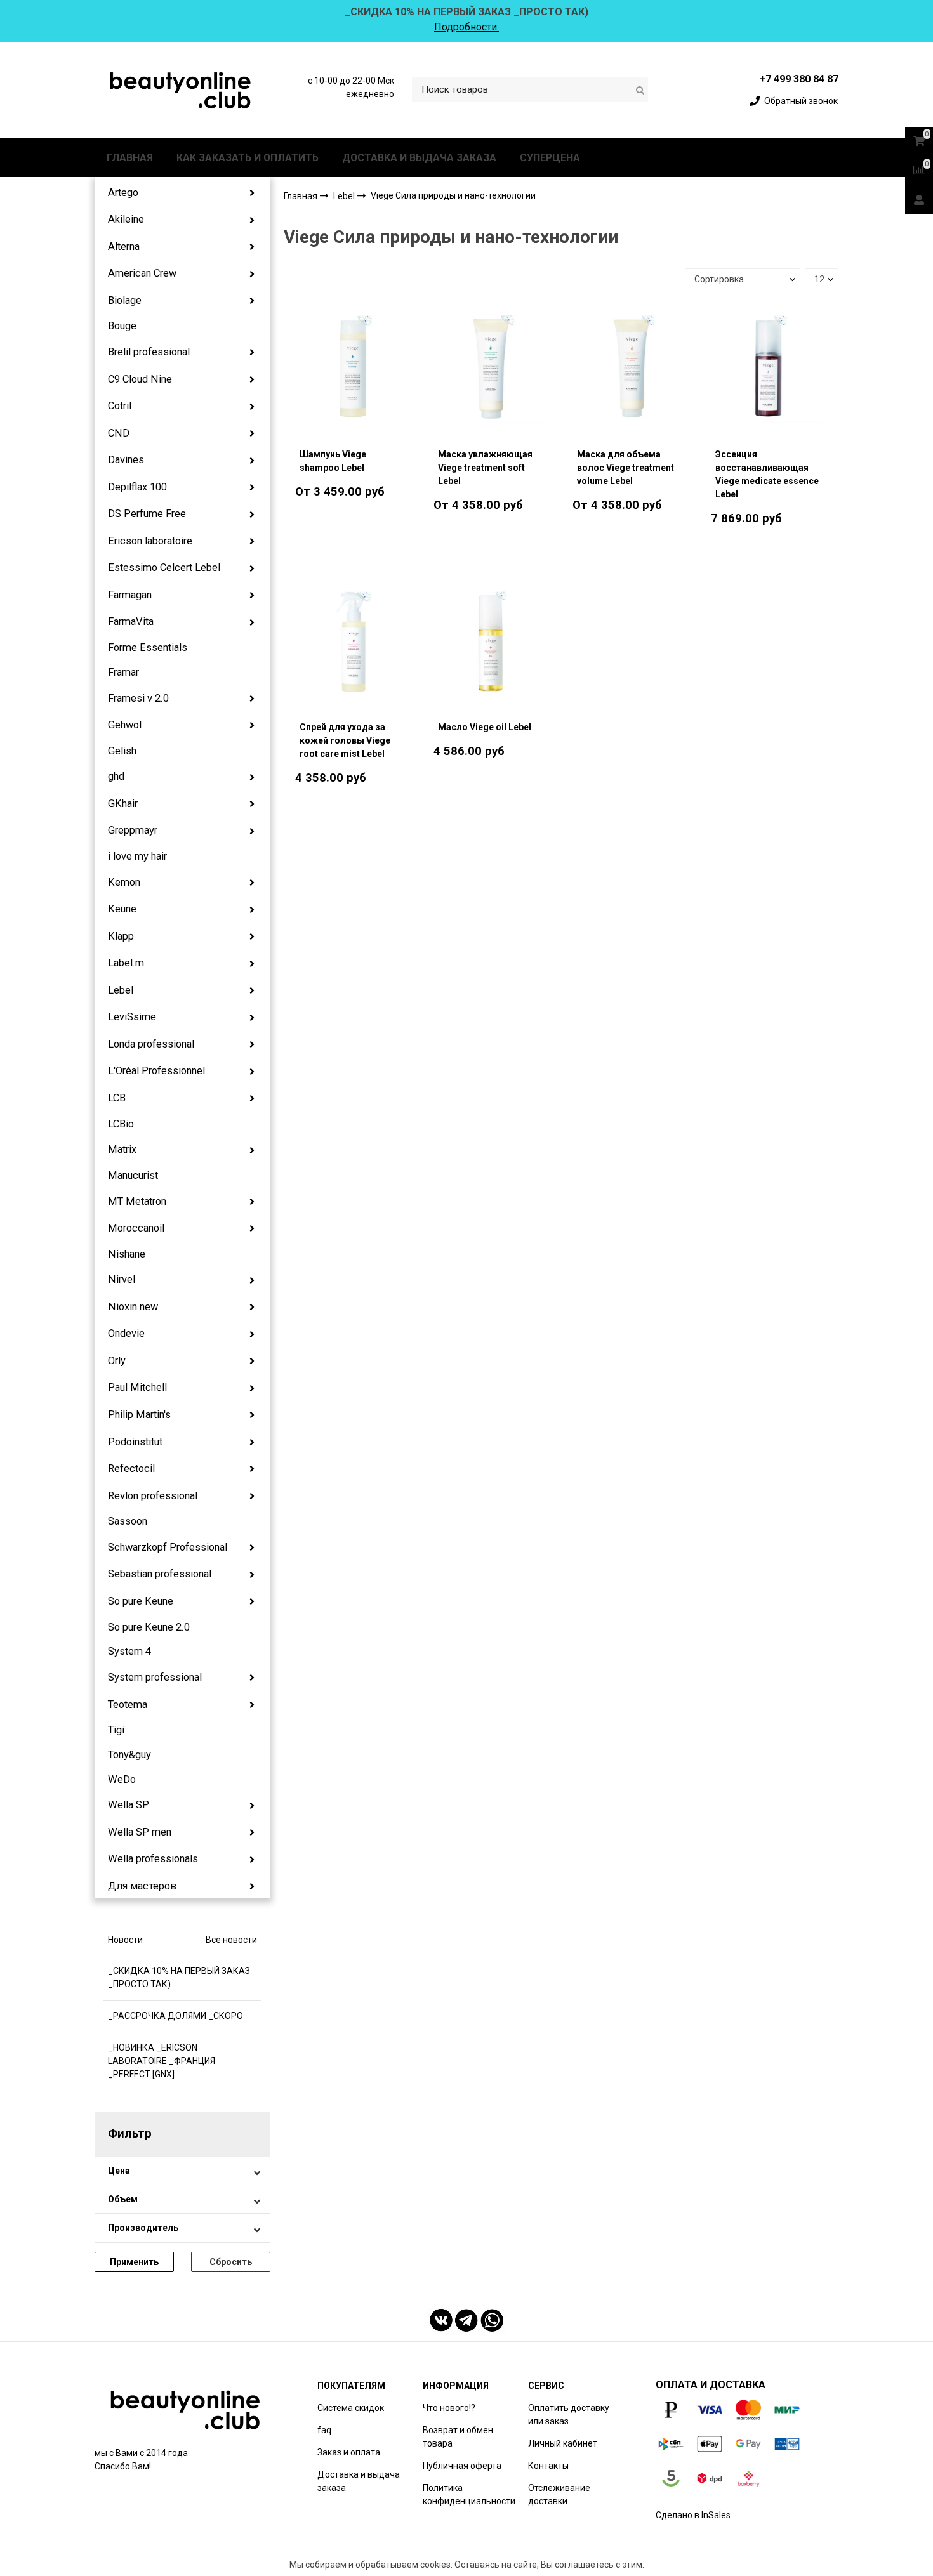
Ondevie (126, 1333)
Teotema (128, 1705)
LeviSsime (132, 1017)
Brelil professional (149, 352)
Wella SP (129, 1805)
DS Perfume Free (147, 514)
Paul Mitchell (137, 1387)
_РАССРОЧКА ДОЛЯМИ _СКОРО (175, 2016)
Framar (123, 672)
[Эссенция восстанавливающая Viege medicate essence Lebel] (769, 369)
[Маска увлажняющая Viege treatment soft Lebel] (492, 369)
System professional (155, 1677)
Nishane (127, 1254)
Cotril (120, 406)
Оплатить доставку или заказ (569, 2415)
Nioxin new (133, 1307)
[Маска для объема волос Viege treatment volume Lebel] (631, 369)
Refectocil (131, 1469)
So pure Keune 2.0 (149, 1627)
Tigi (116, 1730)
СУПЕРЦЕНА (550, 158)
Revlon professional (153, 1496)
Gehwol (125, 725)
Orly (117, 1361)
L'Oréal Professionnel (156, 1071)
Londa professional (151, 1044)
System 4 (129, 1651)
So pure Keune (141, 1601)
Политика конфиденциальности (469, 2494)
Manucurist (133, 1175)
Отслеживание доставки (559, 2494)
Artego (123, 193)
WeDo (122, 1779)
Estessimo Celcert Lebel (164, 568)
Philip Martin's (139, 1415)
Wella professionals (153, 1859)
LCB (117, 1098)
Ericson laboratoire (150, 541)
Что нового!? (449, 2408)
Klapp (121, 936)
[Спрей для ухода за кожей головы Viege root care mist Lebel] (353, 641)
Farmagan (130, 595)
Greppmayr (133, 830)
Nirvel (122, 1279)
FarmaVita (131, 621)
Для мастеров (142, 1886)
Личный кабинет (563, 2443)
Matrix (122, 1149)
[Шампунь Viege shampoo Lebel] (353, 369)
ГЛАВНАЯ (130, 158)
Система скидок (351, 2408)
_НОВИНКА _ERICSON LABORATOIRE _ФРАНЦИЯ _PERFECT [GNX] (162, 2061)
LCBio (121, 1124)
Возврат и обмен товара (458, 2437)
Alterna (124, 246)
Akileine (126, 219)
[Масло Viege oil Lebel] (492, 641)
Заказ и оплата (349, 2452)
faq (324, 2430)
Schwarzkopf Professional (168, 1547)
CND (119, 433)
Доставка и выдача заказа (359, 2481)
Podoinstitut (135, 1442)
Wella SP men (140, 1832)
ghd (116, 776)
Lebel (121, 990)
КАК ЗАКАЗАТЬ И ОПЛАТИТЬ (248, 158)
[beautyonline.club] (181, 90)
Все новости (231, 1940)
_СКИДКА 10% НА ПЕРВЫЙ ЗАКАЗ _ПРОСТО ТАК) (179, 1977)
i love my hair (137, 856)
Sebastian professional (160, 1574)
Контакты (548, 2466)
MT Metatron (137, 1201)
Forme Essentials (148, 647)
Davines (126, 460)
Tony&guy (129, 1755)
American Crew (142, 273)
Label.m (126, 963)
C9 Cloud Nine (140, 379)
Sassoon (128, 1521)
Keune (122, 909)
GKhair (123, 804)
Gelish (122, 751)
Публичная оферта (462, 2466)
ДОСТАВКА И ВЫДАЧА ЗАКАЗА (419, 158)
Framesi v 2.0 (138, 698)
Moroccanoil (136, 1228)
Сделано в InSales (693, 2515)
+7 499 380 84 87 (799, 79)
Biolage (125, 300)
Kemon (124, 882)
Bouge (122, 326)
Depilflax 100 (137, 487)
